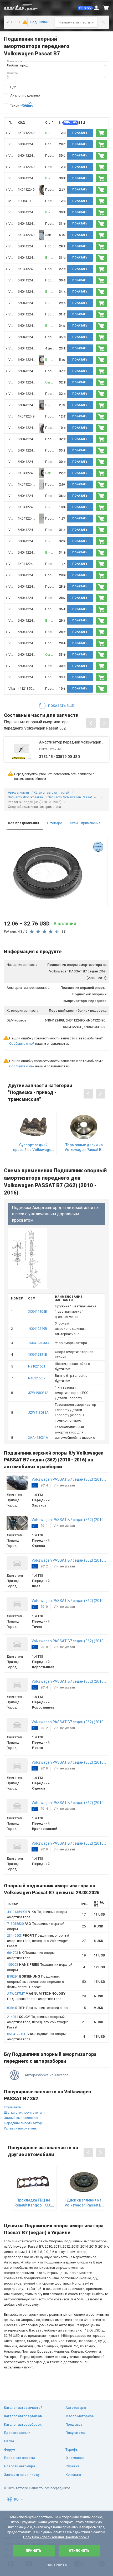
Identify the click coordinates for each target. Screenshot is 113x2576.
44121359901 (28, 689)
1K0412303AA (39, 1343)
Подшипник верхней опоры (39, 2008)
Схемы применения (85, 823)
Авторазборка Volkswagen (47, 2075)
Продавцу (74, 2424)
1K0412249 (26, 133)
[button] (86, 8)
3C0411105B (38, 1311)
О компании (75, 2458)
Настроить (57, 2565)
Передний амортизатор (23, 2123)
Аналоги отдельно (25, 95)
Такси (15, 105)
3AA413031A (38, 1438)
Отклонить (79, 2551)
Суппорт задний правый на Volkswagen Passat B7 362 (33, 1147)
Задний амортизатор (21, 2118)
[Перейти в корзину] (106, 8)
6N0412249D (27, 348)
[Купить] (101, 133)
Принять (34, 2551)
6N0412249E (27, 144)
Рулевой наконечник (20, 2128)
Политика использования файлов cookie (56, 2537)
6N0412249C (27, 360)
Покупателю (76, 2433)
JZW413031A (38, 1412)
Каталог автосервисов (23, 2416)
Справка (72, 2466)
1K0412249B (27, 269)
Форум (10, 2450)
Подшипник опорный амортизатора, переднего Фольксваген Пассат (36, 1982)
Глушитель (12, 2107)
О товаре (55, 823)
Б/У (13, 87)
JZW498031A (38, 1393)
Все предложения (24, 823)
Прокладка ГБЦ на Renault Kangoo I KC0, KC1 (33, 2203)
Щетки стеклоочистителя (25, 2112)
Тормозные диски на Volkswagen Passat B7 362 (84, 1147)
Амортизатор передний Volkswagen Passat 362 (73, 742)
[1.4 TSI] (23, 22)
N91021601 (37, 1366)
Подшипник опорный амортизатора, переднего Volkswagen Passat (38, 1941)
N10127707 (37, 1378)
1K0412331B (38, 1354)
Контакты (73, 2475)
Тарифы (72, 2450)
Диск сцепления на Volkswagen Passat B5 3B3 (84, 2203)
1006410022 (27, 201)
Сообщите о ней (22, 1044)
